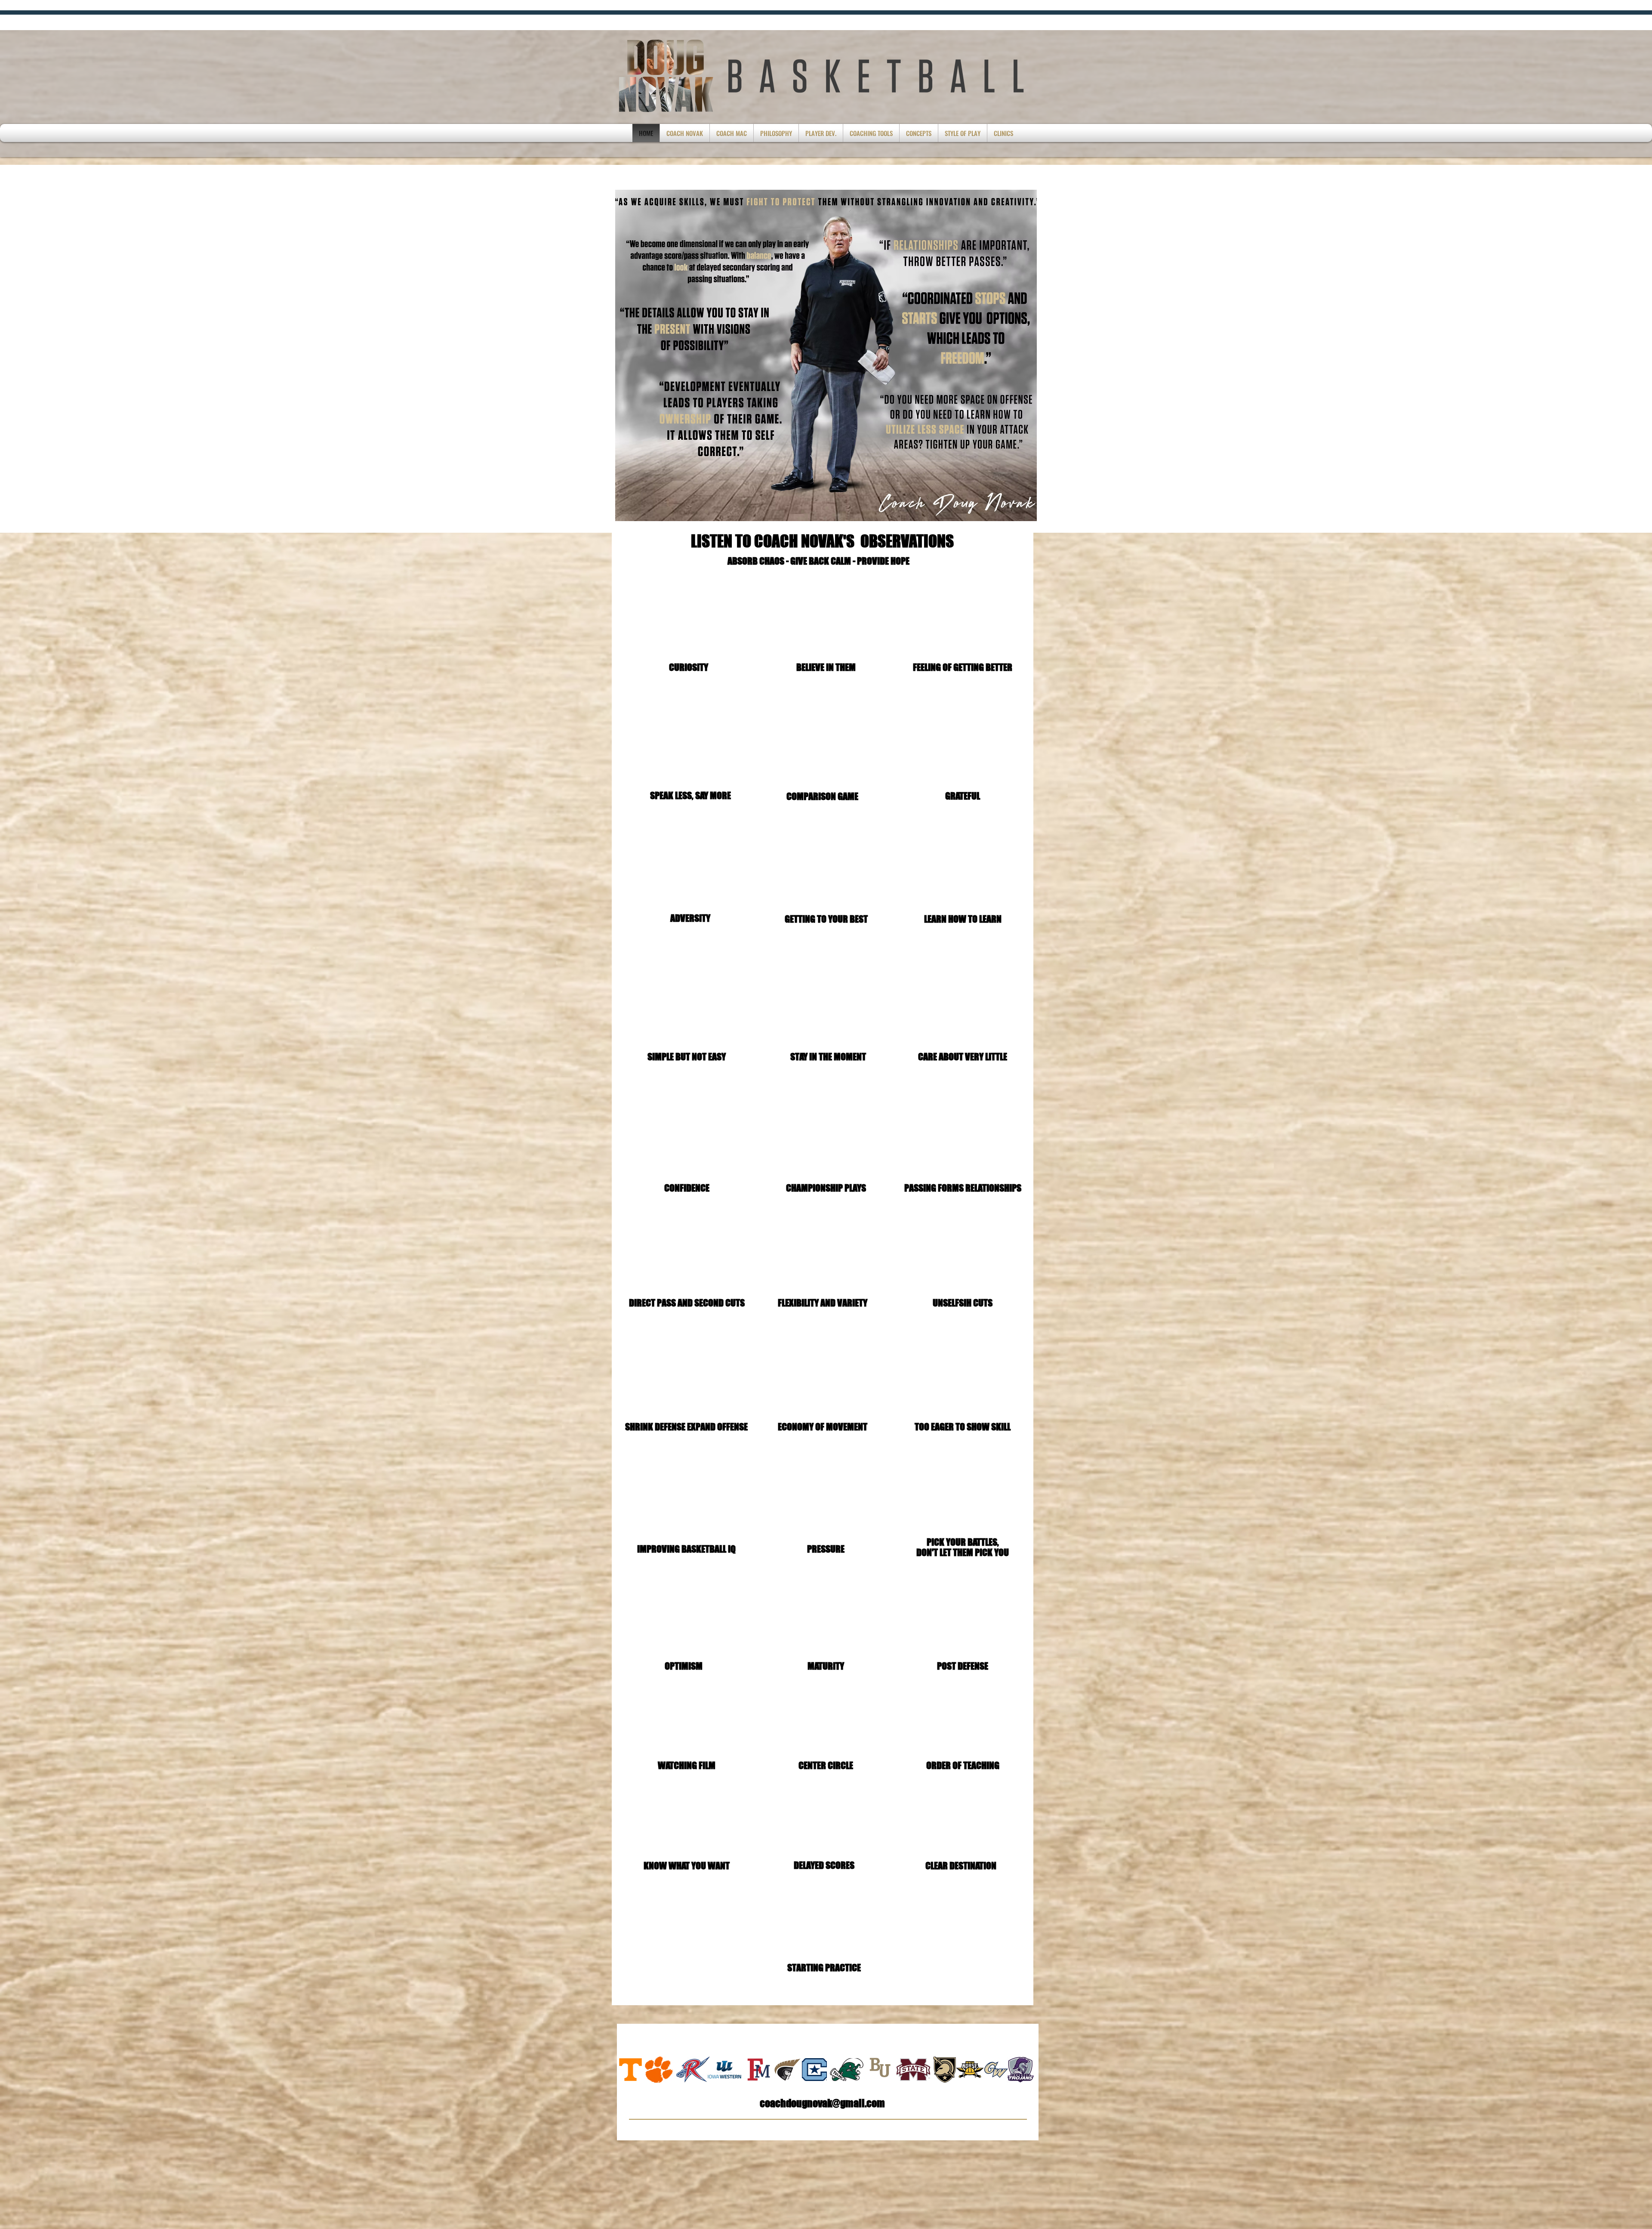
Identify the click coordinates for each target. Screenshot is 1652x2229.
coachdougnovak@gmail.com (822, 2103)
